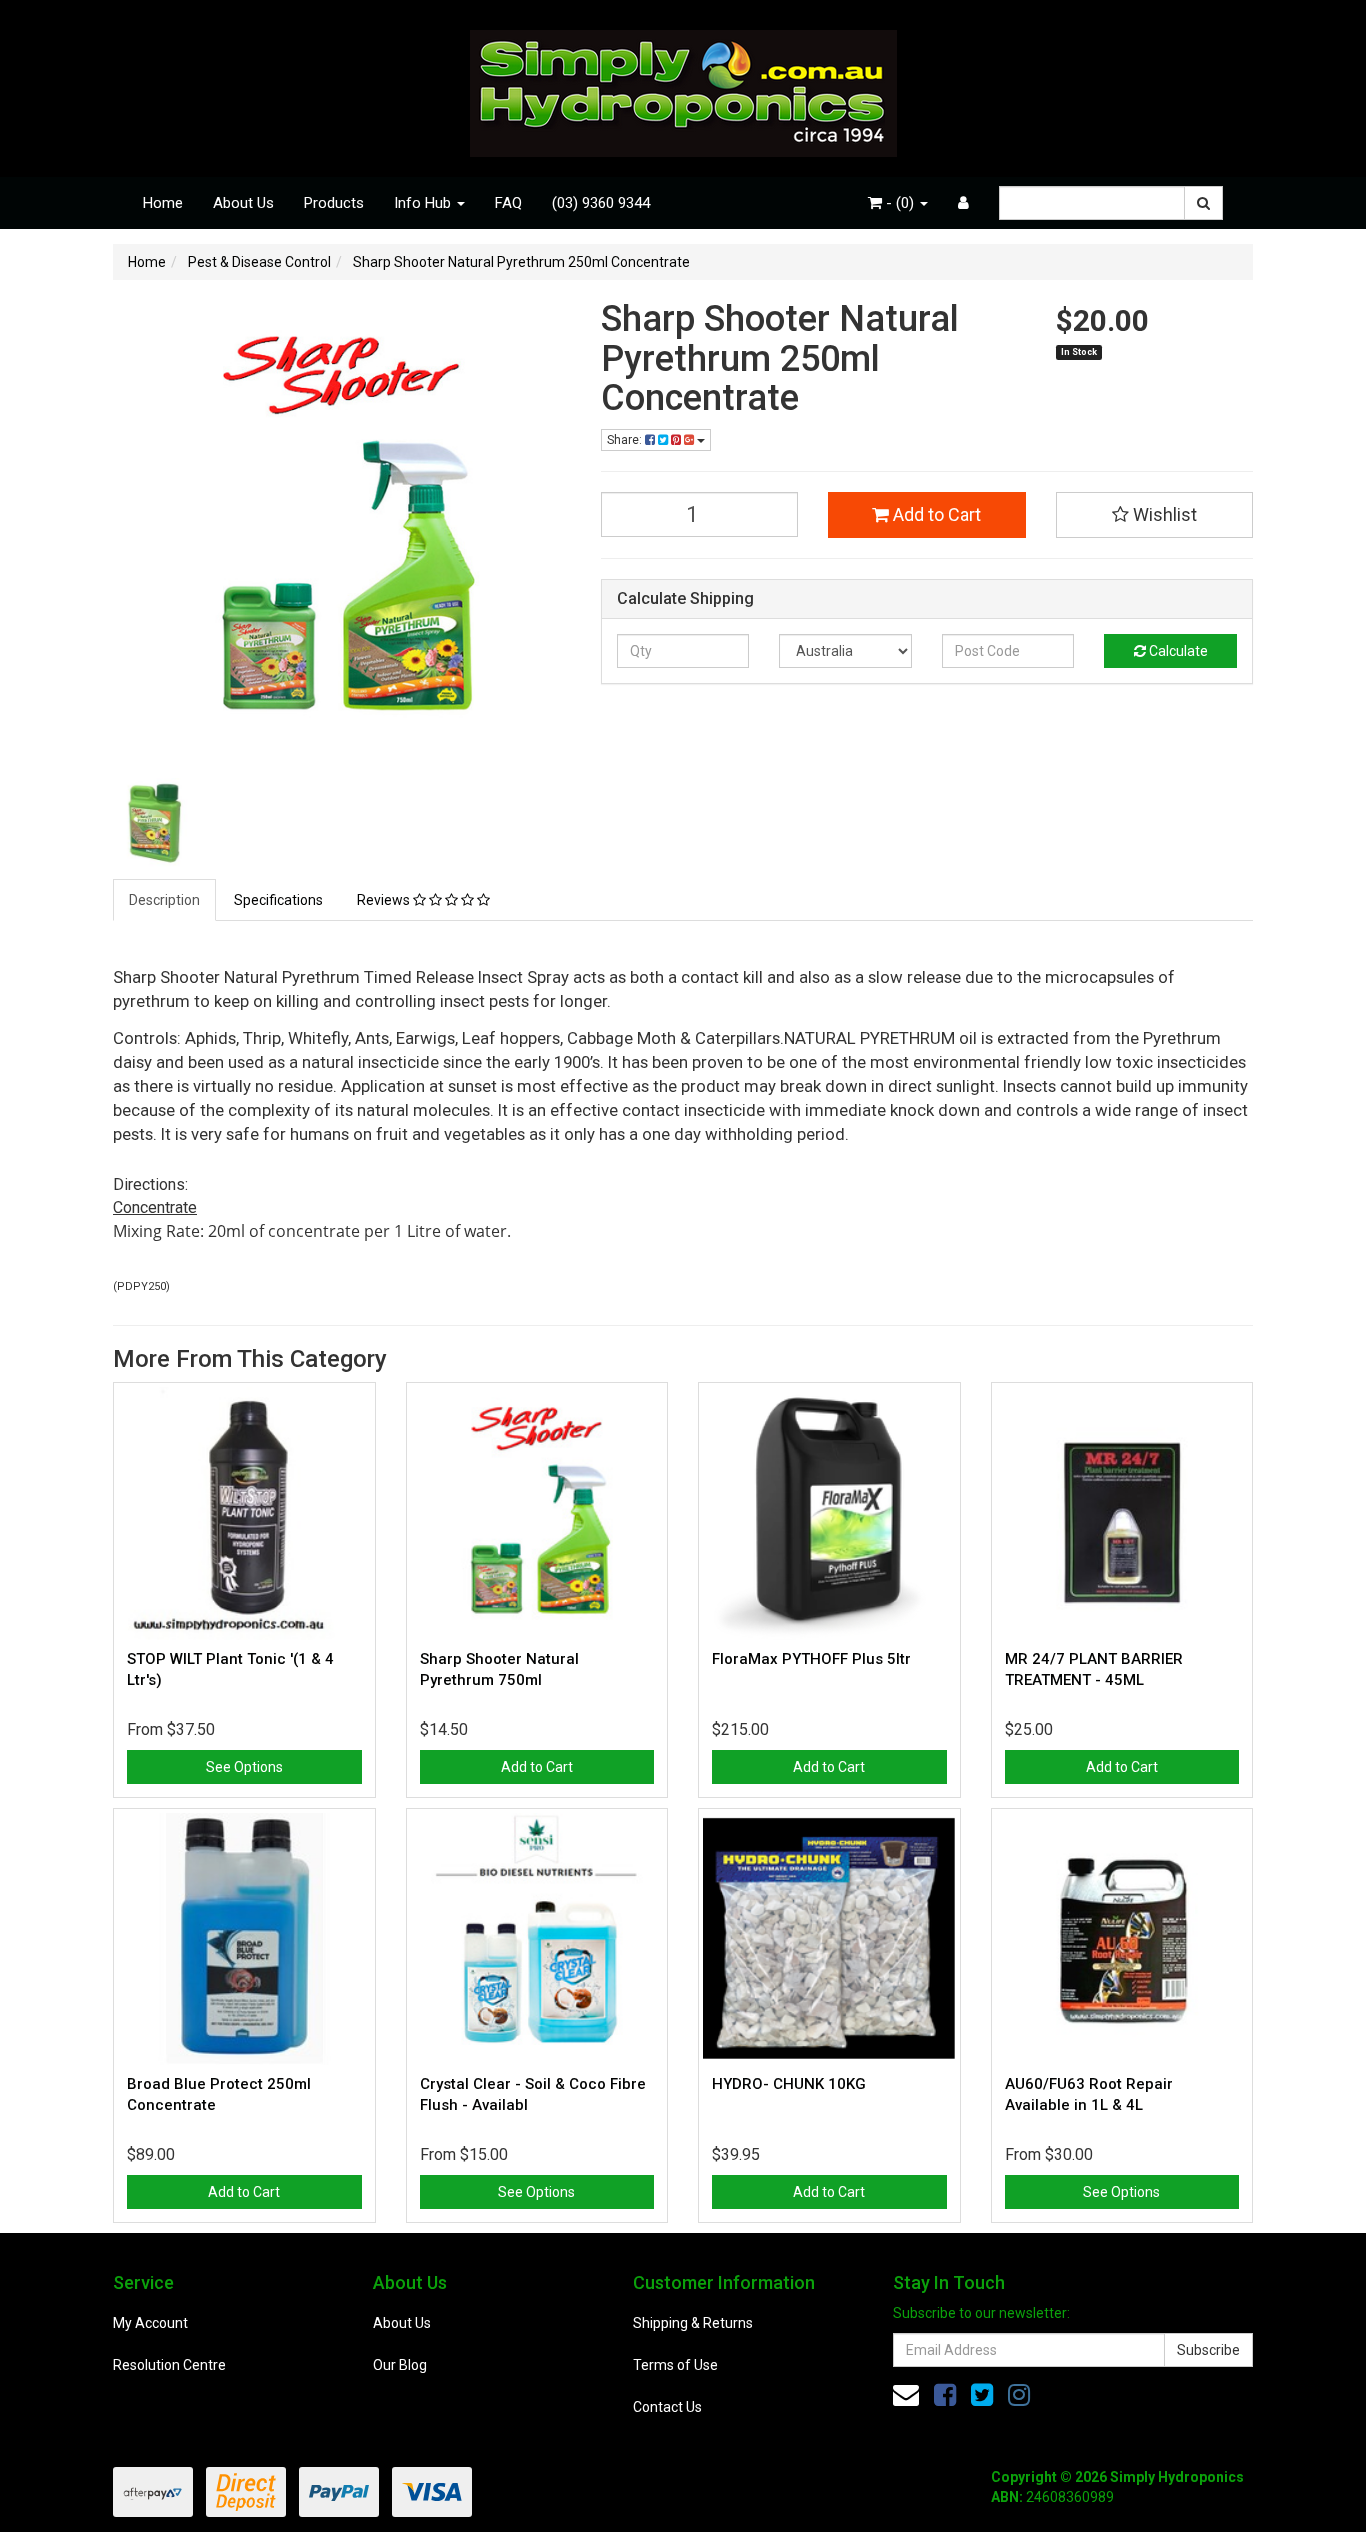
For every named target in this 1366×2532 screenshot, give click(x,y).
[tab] (165, 900)
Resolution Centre (169, 2365)
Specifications (278, 900)
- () (900, 203)
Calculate (1177, 651)
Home (163, 203)
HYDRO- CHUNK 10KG (789, 2084)
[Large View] (159, 824)
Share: (626, 440)
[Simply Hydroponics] (683, 87)
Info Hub (424, 203)
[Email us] (906, 2395)
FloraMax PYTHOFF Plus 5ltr (811, 1659)
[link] (945, 2395)
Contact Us (667, 2407)
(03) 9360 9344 (601, 203)
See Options (244, 1767)
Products (334, 203)
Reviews (385, 900)
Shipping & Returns (693, 2323)
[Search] (1203, 203)
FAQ (508, 203)
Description (164, 900)
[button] (1155, 515)
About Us (243, 203)
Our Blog (400, 2365)
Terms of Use (675, 2365)
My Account (150, 2323)
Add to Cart (935, 514)
